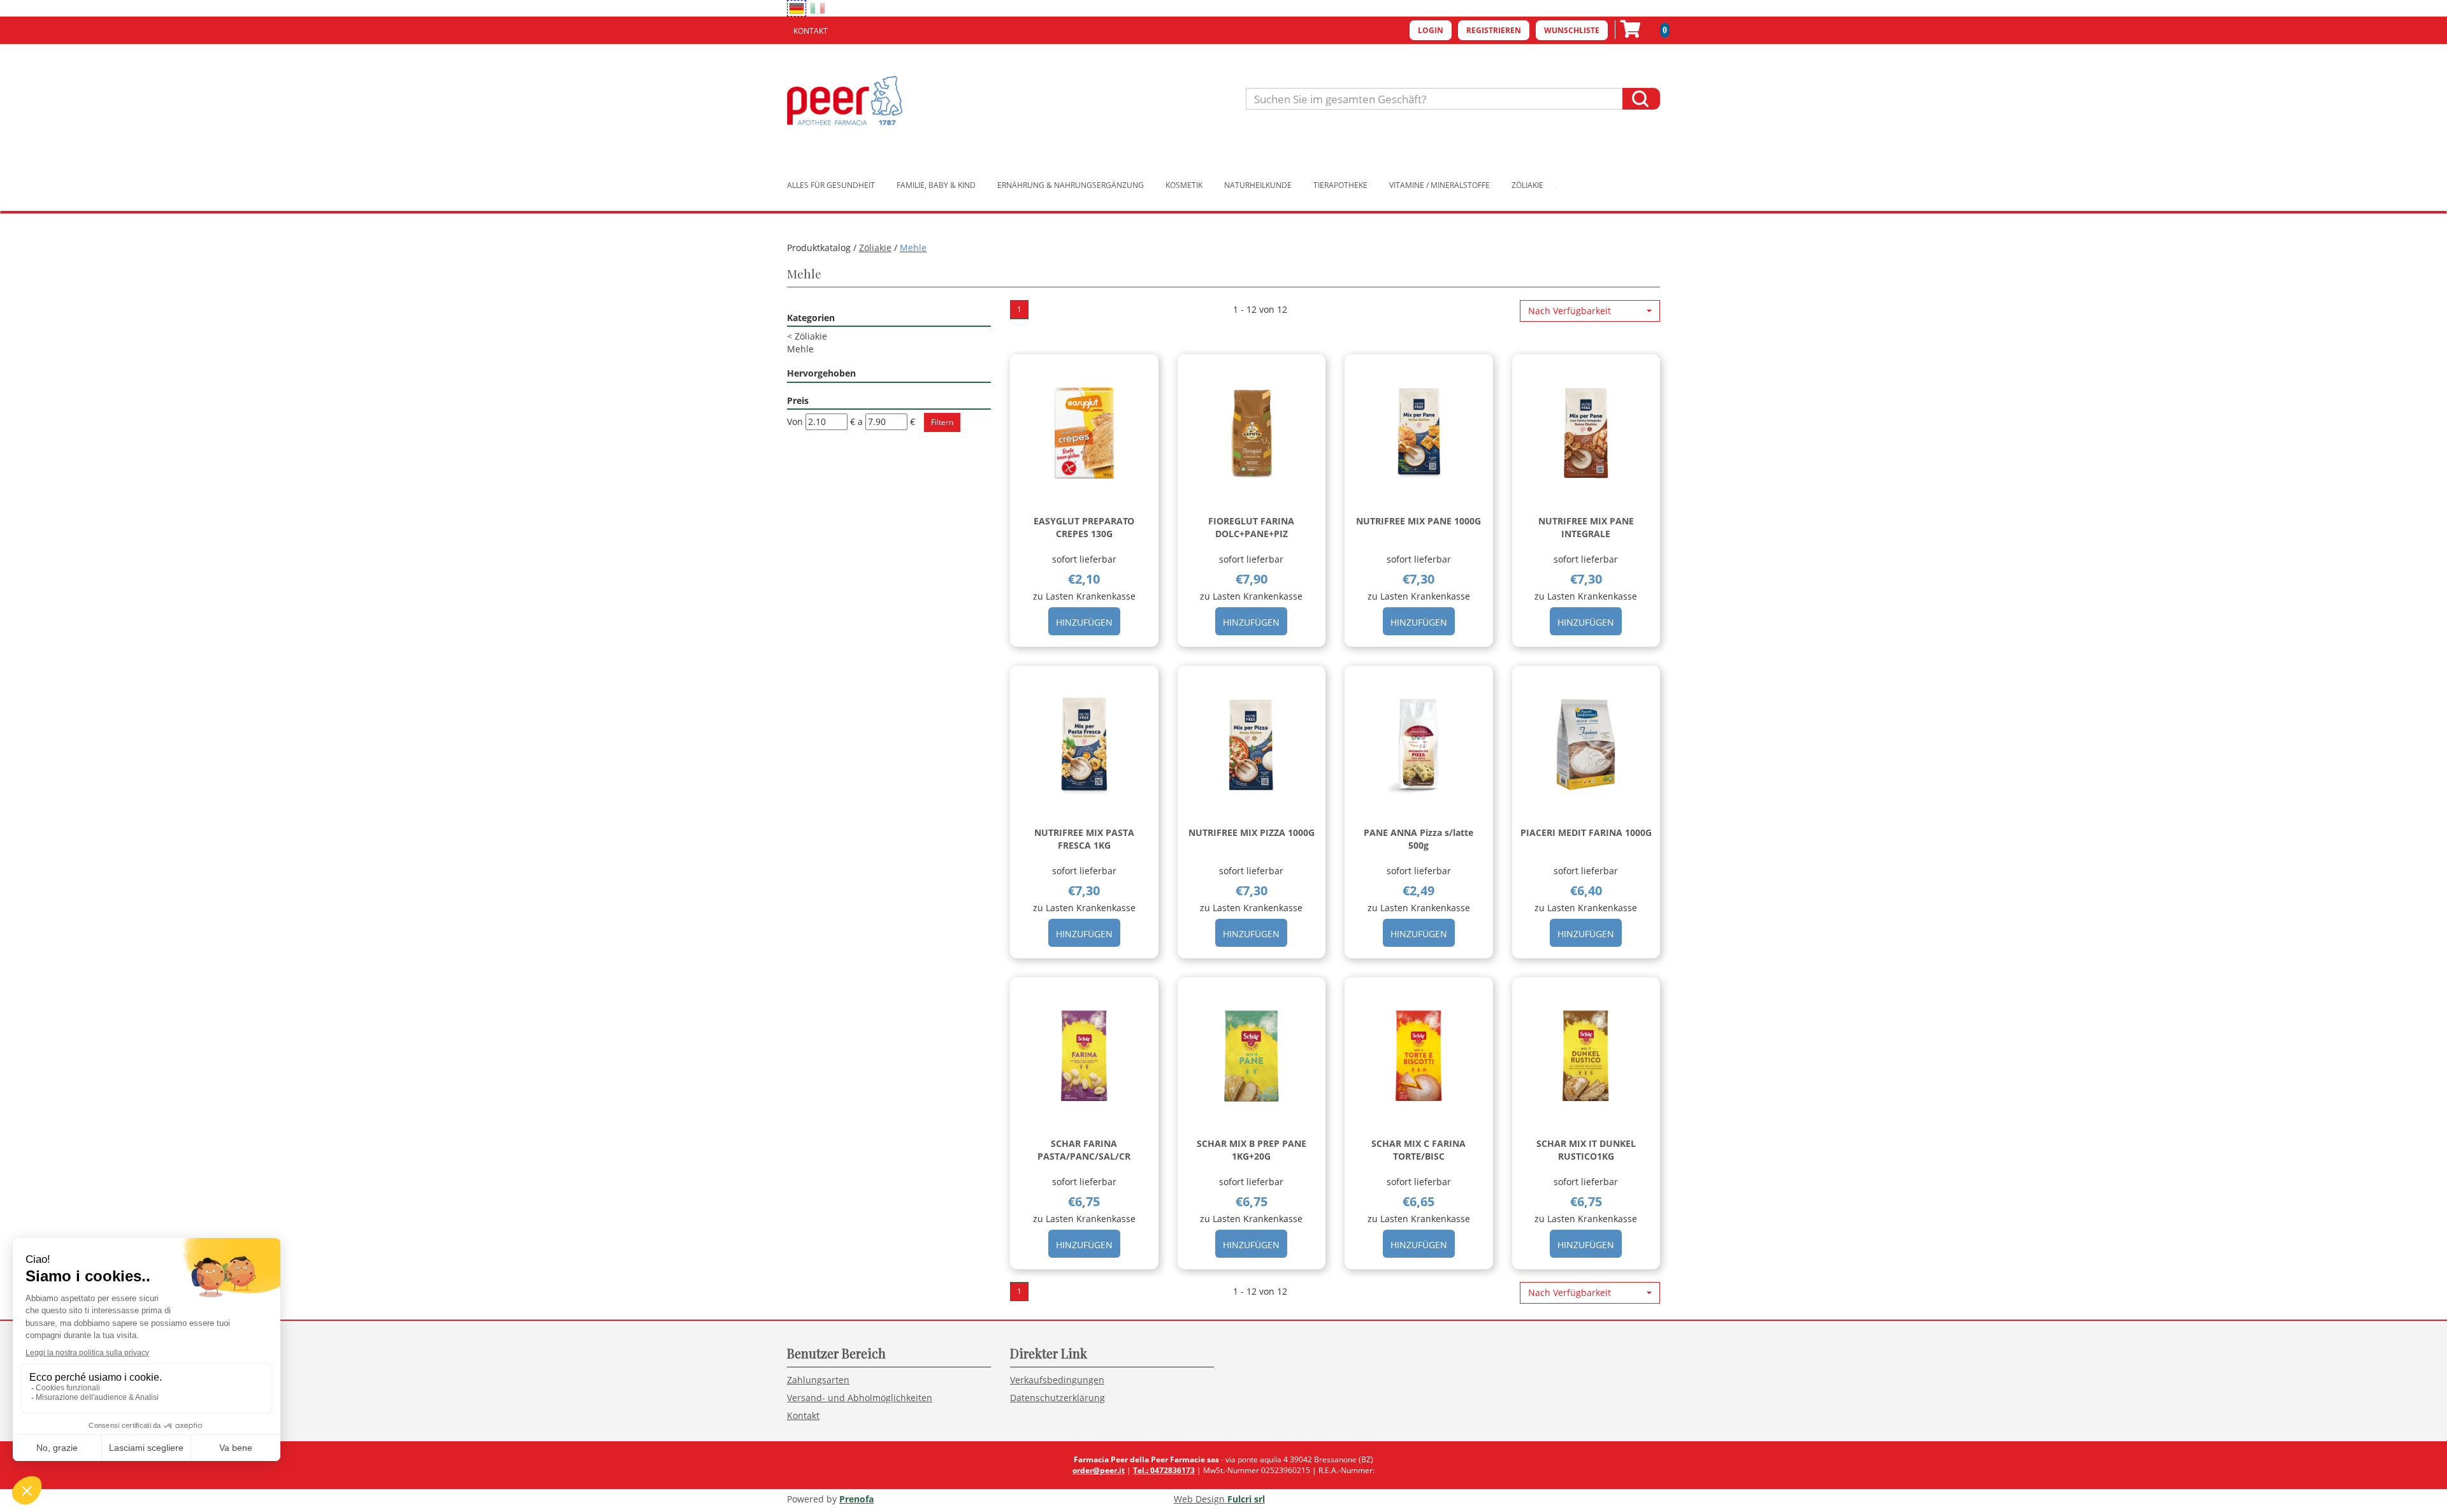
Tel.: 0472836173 (1164, 1470)
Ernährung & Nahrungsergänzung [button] (1071, 185)
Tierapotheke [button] (1340, 185)
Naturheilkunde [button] (1258, 185)
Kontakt (811, 31)
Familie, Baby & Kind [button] (936, 185)
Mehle (800, 349)
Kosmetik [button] (1184, 185)
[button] (1590, 311)
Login (1431, 30)
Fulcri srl (1246, 1499)
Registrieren (1494, 30)
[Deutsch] (797, 8)
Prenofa (856, 1499)
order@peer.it (1099, 1470)
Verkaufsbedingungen (1057, 1380)
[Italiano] (818, 8)
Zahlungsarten (818, 1380)
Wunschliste (1572, 30)
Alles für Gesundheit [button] (831, 185)
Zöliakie (875, 248)
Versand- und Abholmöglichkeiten (860, 1398)
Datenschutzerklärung (1057, 1398)
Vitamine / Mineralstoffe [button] (1440, 185)
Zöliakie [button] (1527, 185)
